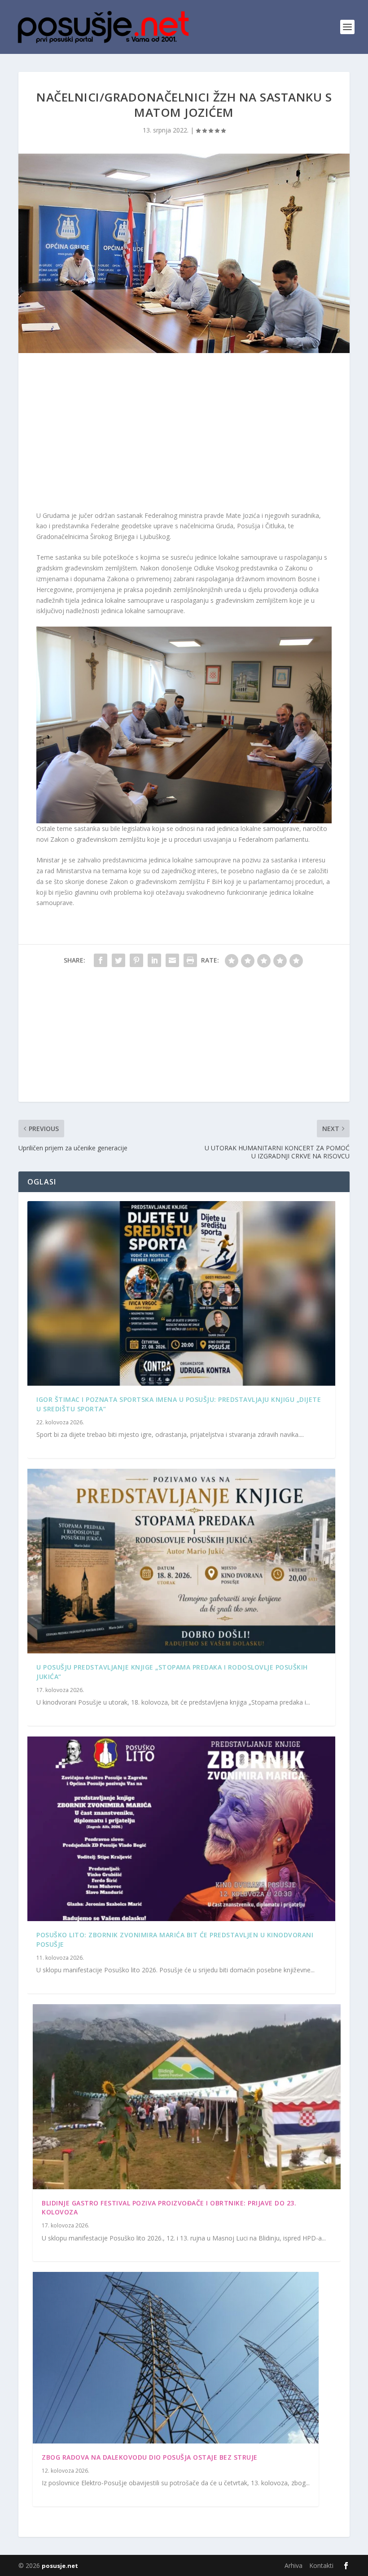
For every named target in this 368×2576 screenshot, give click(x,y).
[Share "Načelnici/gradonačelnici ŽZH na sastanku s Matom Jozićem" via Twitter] (118, 960)
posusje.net (60, 2566)
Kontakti (321, 2565)
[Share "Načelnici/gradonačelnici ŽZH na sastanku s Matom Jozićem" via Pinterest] (136, 960)
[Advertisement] (184, 434)
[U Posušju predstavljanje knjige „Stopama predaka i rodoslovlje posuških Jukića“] (181, 1561)
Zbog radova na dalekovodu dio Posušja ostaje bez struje (150, 2457)
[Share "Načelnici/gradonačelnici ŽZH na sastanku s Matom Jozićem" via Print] (190, 960)
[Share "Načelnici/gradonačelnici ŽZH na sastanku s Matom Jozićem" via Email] (172, 960)
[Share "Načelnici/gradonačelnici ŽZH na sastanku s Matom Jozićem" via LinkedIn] (154, 960)
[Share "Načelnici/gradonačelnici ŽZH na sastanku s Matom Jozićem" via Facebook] (101, 960)
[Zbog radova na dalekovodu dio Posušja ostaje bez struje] (176, 2358)
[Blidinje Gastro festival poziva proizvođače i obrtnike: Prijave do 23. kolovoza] (187, 2097)
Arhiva (294, 2565)
